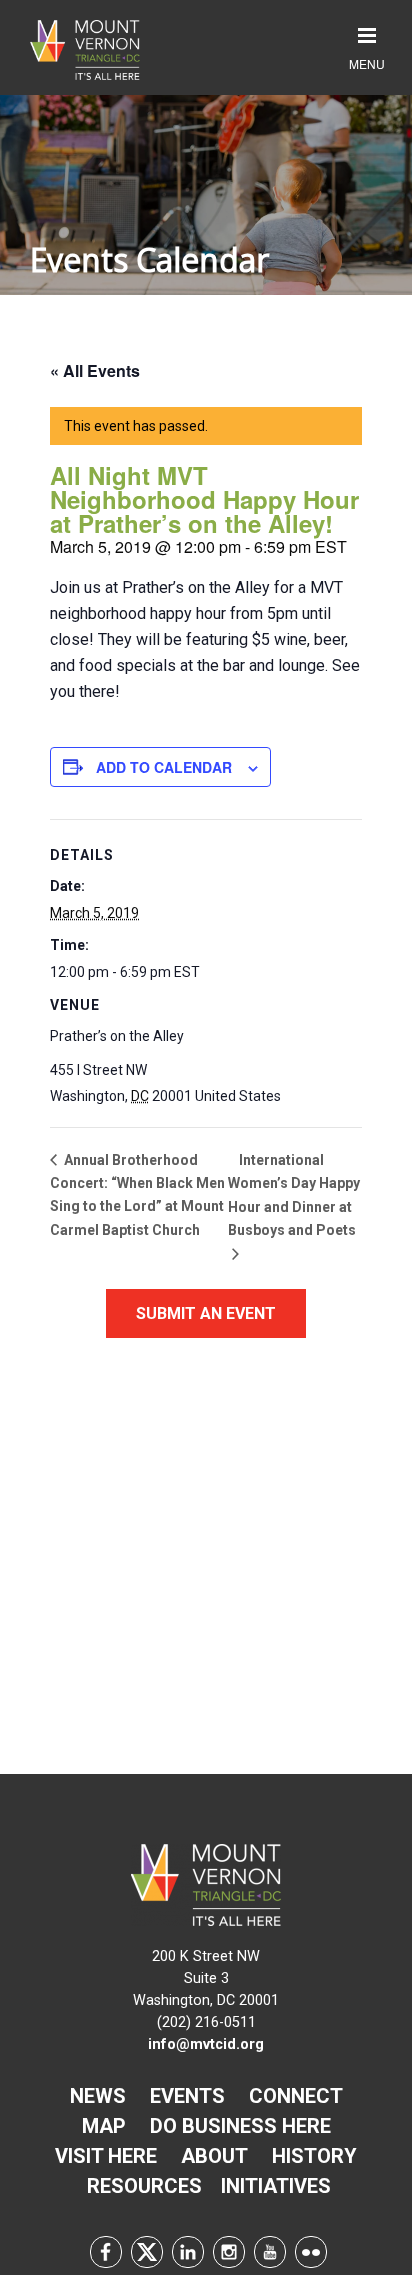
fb (106, 2252)
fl (311, 2252)
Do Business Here (240, 2126)
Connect (296, 2096)
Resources (144, 2186)
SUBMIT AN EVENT (206, 1313)
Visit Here (106, 2156)
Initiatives (276, 2186)
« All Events (95, 370)
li (188, 2252)
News (98, 2096)
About (214, 2156)
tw (147, 2252)
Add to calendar (164, 767)
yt (270, 2252)
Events (187, 2096)
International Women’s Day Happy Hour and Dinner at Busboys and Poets (294, 1195)
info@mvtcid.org (206, 2044)
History (314, 2156)
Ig (229, 2252)
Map (104, 2126)
